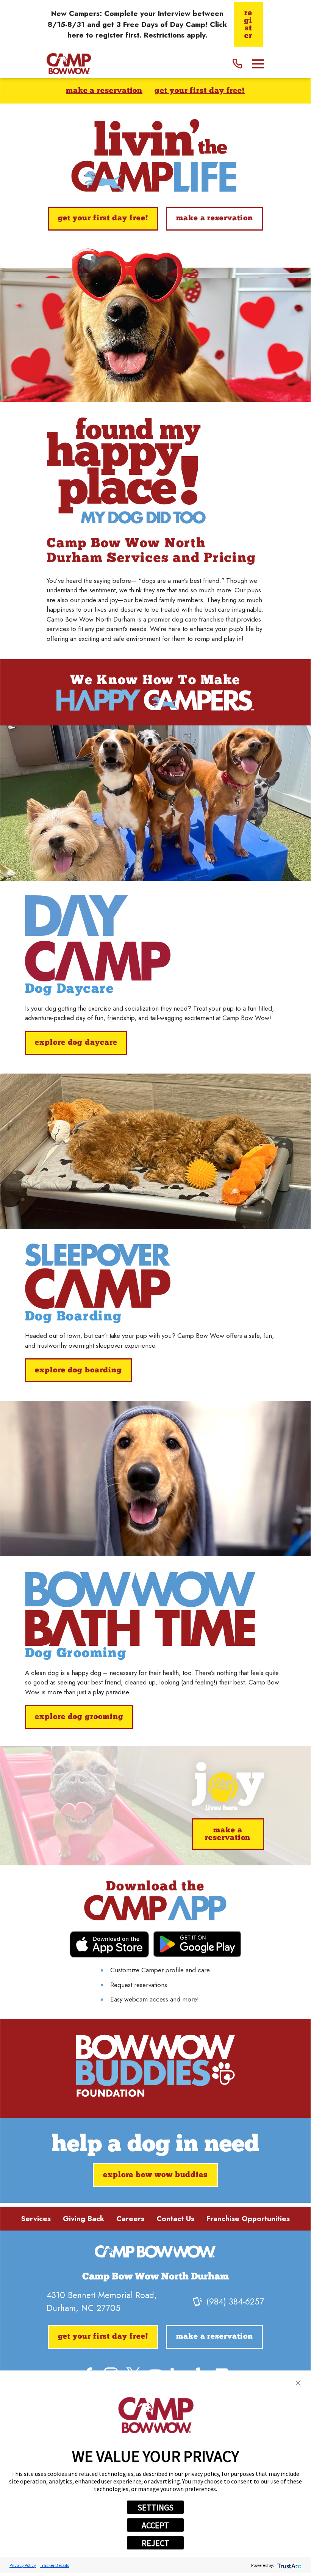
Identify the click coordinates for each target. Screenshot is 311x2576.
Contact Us (175, 2219)
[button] (298, 2383)
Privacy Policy (23, 2565)
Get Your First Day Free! (200, 91)
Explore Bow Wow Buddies (155, 2175)
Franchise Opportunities (248, 2219)
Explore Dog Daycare (76, 1043)
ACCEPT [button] (155, 2525)
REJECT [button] (155, 2543)
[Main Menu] (258, 64)
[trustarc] (288, 2565)
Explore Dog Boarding (78, 1370)
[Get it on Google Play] (197, 1944)
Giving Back (84, 2219)
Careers (130, 2219)
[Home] (69, 64)
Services (36, 2219)
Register (248, 25)
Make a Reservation (104, 91)
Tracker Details (54, 2565)
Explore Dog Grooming (79, 1717)
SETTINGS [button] (155, 2507)
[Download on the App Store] (109, 1944)
